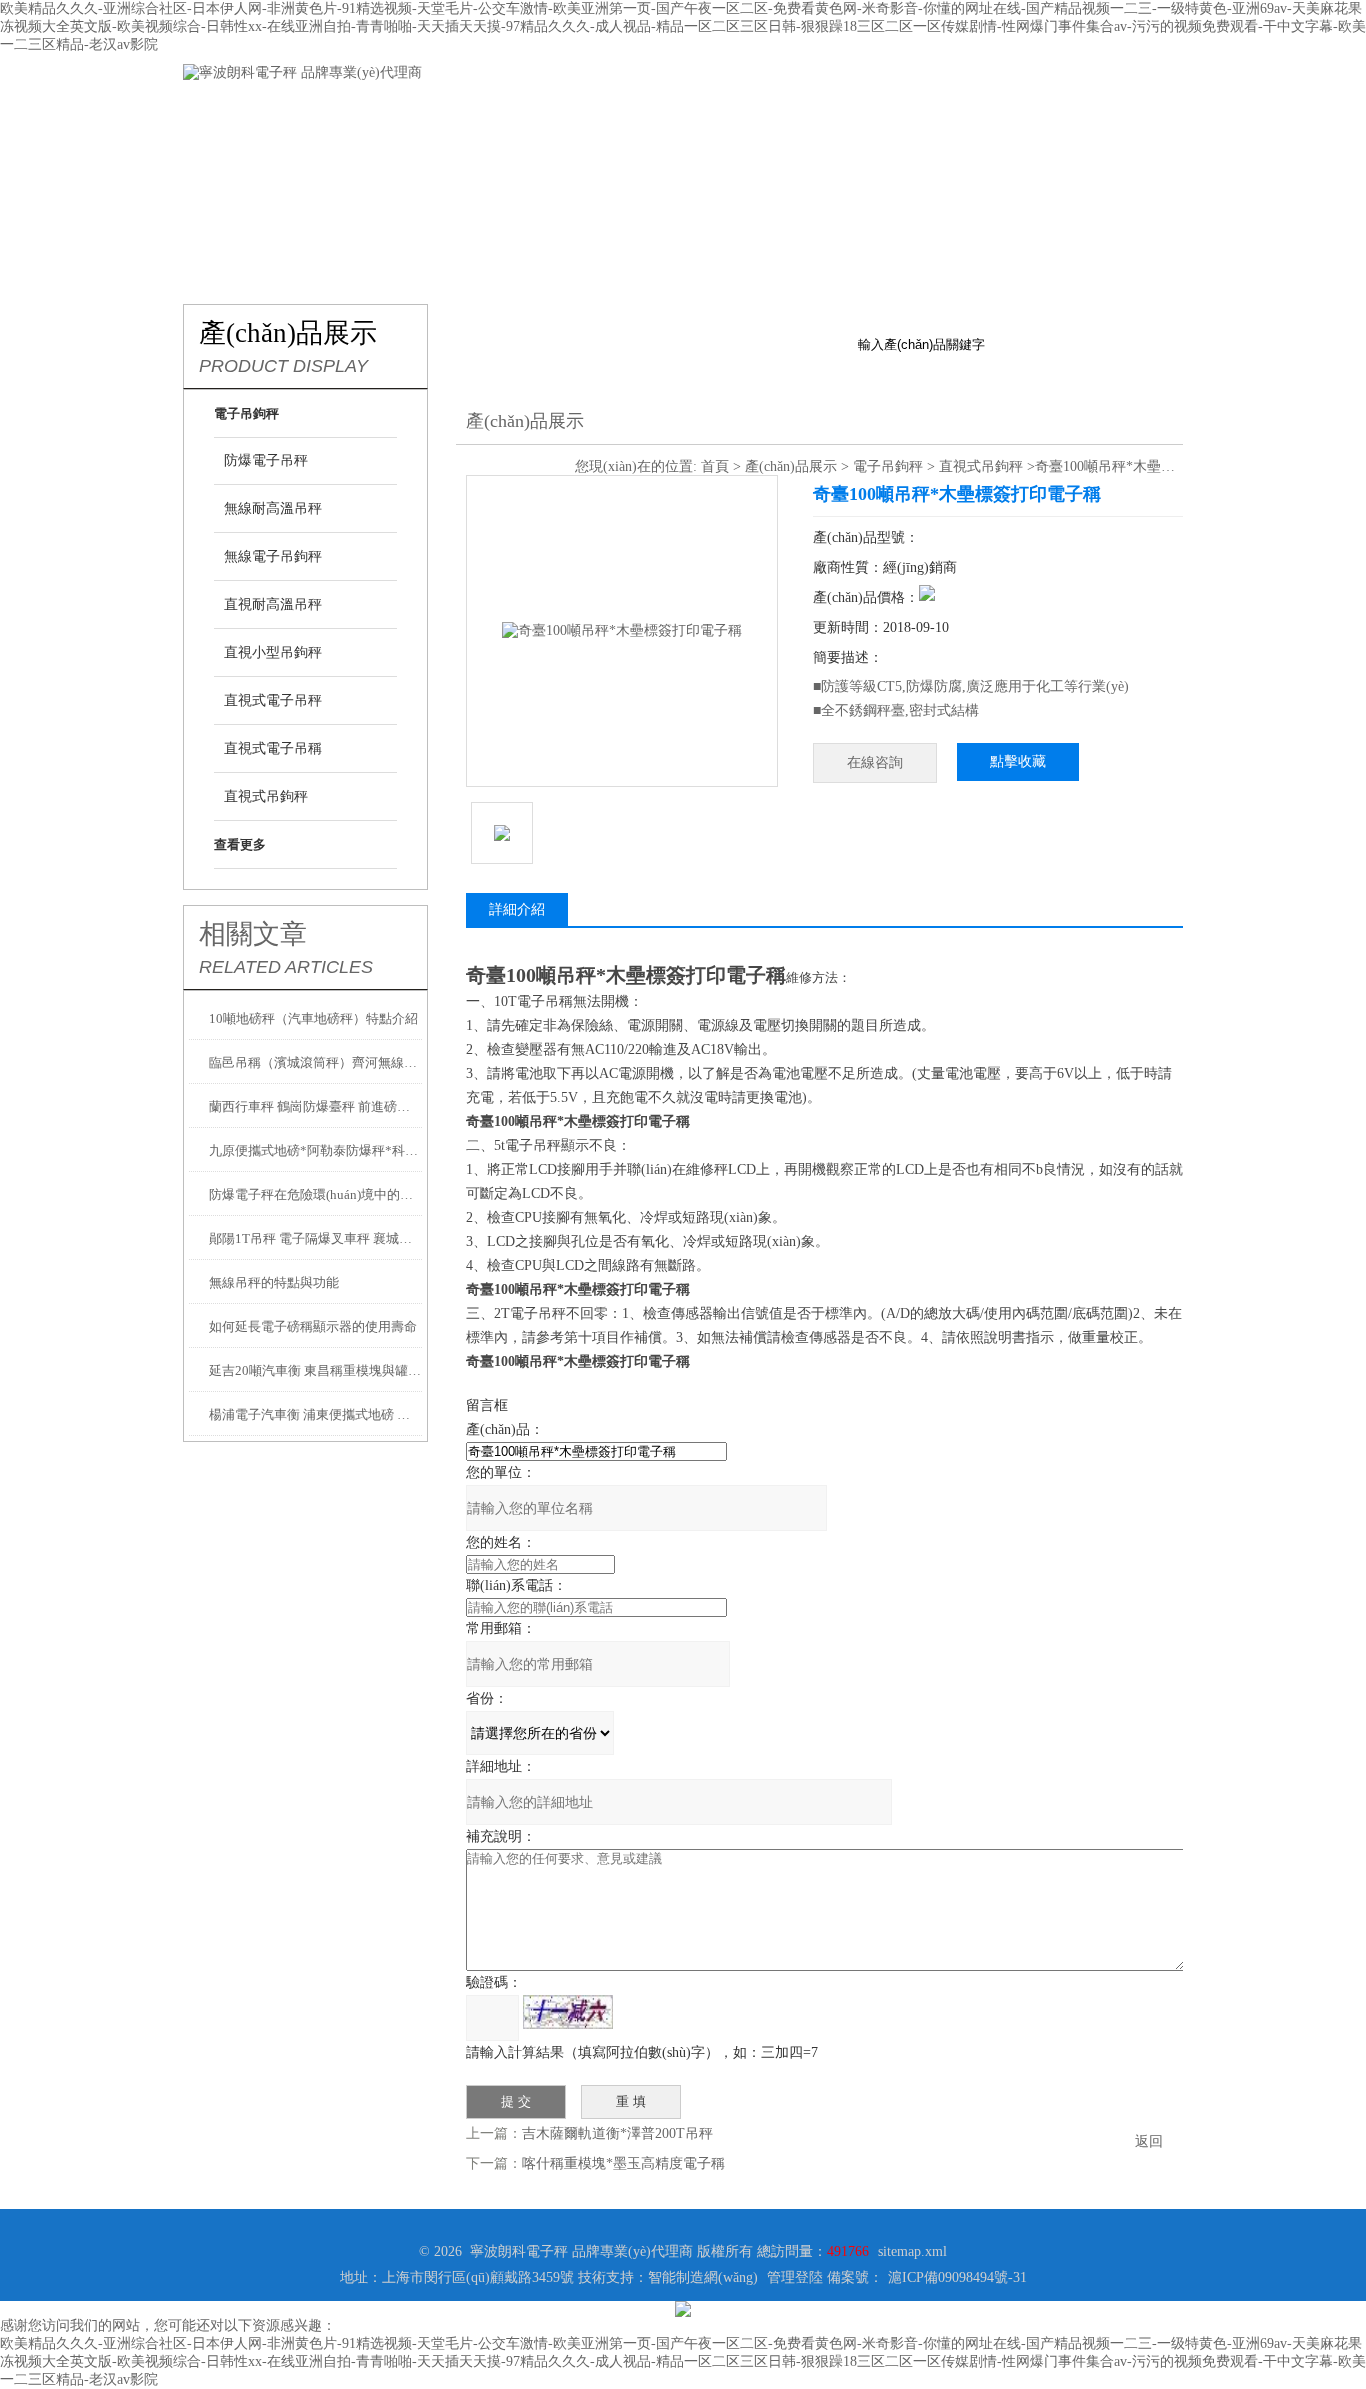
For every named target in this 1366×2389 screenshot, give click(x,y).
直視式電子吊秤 (273, 700)
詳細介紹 (517, 909)
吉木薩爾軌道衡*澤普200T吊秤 (617, 2133)
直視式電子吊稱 (273, 748)
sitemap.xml (912, 2251)
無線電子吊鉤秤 (273, 556)
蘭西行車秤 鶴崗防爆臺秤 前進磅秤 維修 (315, 1106)
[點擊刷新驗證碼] (568, 2012)
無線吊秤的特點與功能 (274, 1282)
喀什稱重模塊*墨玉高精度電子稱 (623, 2163)
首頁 (715, 466)
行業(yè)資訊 (603, 112)
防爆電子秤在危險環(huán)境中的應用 (315, 1194)
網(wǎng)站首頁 (243, 112)
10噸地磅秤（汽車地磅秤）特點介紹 (313, 1018)
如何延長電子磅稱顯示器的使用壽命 (313, 1326)
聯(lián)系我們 (1083, 112)
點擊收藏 (1018, 761)
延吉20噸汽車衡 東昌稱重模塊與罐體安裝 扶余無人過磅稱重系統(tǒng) (315, 1370)
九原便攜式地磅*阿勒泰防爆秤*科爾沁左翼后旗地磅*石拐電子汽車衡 (315, 1150)
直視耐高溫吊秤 (273, 604)
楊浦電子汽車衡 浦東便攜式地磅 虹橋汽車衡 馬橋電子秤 (315, 1414)
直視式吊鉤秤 (266, 796)
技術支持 (723, 112)
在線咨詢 (875, 762)
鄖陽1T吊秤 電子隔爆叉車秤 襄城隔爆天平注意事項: (315, 1238)
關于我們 (363, 112)
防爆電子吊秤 (266, 460)
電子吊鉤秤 (888, 466)
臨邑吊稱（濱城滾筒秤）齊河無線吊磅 (315, 1062)
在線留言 (963, 112)
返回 (1149, 2141)
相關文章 (253, 934)
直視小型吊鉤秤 (273, 652)
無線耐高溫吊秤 (273, 508)
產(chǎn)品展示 (483, 112)
